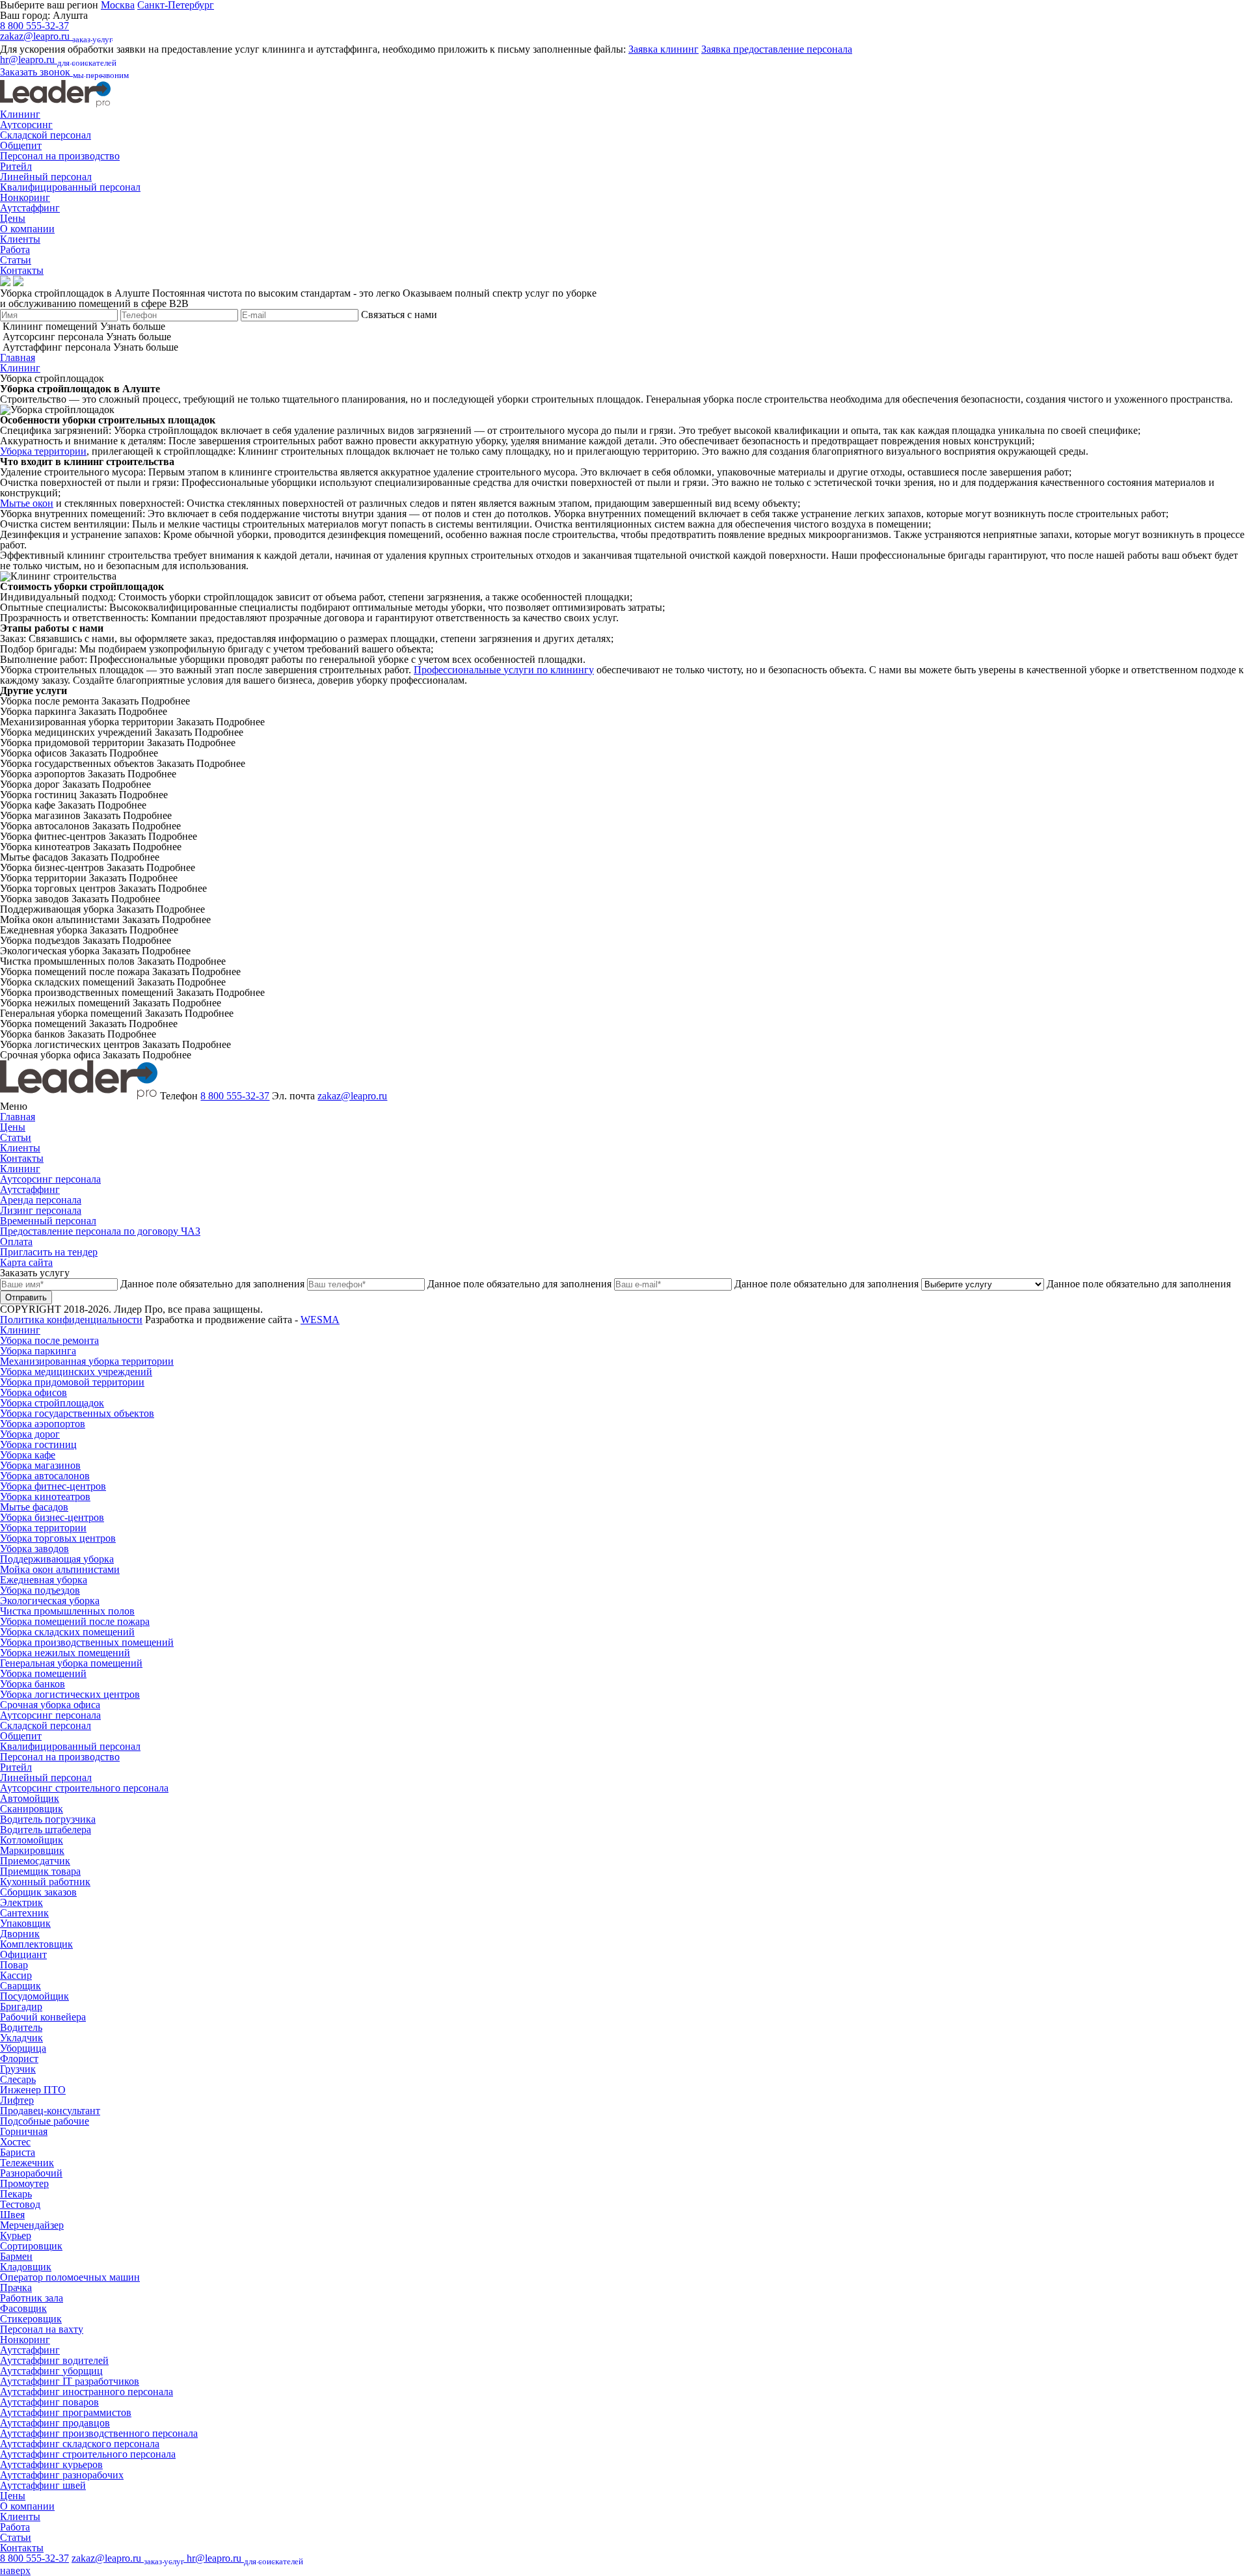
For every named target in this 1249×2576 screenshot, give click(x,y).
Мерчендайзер (32, 2225)
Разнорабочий (31, 2173)
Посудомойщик (34, 1996)
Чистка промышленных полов (67, 1611)
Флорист (19, 2059)
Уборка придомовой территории (72, 1382)
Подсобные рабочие (45, 2121)
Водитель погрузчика (48, 1819)
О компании (27, 229)
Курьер (16, 2235)
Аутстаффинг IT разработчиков (70, 2381)
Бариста (18, 2152)
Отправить (26, 1297)
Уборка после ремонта (49, 1340)
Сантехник (24, 1913)
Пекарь (16, 2194)
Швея (12, 2215)
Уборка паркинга (38, 1351)
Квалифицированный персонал (70, 187)
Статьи (16, 260)
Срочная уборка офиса (50, 1705)
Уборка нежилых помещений (65, 1653)
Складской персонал (46, 135)
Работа (15, 249)
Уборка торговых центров (58, 1538)
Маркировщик (32, 1850)
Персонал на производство (60, 156)
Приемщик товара (40, 1871)
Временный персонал (48, 1221)
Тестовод (20, 2204)
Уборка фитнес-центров (53, 1486)
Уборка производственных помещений (87, 1642)
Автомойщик (30, 1798)
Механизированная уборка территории (87, 1361)
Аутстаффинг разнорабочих (62, 2475)
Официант (23, 1954)
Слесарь (18, 2079)
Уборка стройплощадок (52, 1403)
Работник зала (32, 2298)
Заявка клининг (664, 49)
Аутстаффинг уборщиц (51, 2371)
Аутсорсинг (26, 125)
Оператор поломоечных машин (70, 2277)
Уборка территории (43, 451)
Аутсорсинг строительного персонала (84, 1788)
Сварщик (20, 1986)
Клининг (20, 114)
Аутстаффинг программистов (66, 2412)
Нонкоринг (25, 197)
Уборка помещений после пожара (75, 1621)
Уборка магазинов (40, 1465)
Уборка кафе (28, 1455)
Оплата (16, 1241)
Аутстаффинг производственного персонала (99, 2433)
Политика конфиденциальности (71, 1320)
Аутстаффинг (30, 208)
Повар (14, 1965)
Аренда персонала (41, 1200)
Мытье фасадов (34, 1507)
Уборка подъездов (40, 1590)
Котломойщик (32, 1840)
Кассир (16, 1975)
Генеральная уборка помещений (71, 1663)
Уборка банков (33, 1684)
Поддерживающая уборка (57, 1559)
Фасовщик (23, 2308)
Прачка (16, 2288)
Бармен (16, 2256)
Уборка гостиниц (38, 1444)
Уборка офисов (34, 1392)
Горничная (24, 2131)
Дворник (20, 1934)
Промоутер (24, 2183)
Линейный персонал (46, 177)
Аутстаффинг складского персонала (80, 2444)
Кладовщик (26, 2267)
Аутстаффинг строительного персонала (88, 2454)
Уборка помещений (43, 1673)
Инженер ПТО (33, 2090)
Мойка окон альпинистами (60, 1569)
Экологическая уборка (50, 1601)
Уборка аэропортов (43, 1424)
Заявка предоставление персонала (777, 49)
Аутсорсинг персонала (50, 1179)
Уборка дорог (30, 1434)
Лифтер (17, 2100)
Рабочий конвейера (43, 2017)
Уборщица (23, 2048)
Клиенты (20, 239)
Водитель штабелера (46, 1830)
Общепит (21, 145)
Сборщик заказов (38, 1892)
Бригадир (21, 2006)
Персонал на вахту (42, 2329)
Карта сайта (26, 1262)
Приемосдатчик (35, 1861)
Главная (18, 357)
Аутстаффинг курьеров (51, 2464)
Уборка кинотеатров (45, 1496)
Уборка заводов (34, 1549)
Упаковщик (25, 1923)
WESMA (320, 1320)
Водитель (21, 2027)
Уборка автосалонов (45, 1476)
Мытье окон (27, 503)
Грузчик (18, 2069)
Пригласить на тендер (49, 1252)
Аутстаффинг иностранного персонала (87, 2392)
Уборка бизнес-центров (52, 1517)
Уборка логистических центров (70, 1694)
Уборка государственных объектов (77, 1413)
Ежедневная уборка (44, 1580)
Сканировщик (32, 1809)
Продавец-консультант (50, 2111)
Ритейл (16, 166)
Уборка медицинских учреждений (76, 1372)
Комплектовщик (36, 1944)
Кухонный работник (45, 1882)
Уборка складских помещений (67, 1632)
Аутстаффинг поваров (49, 2402)
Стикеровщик (31, 2319)
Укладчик (21, 2038)
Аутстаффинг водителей (54, 2360)
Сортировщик (31, 2246)
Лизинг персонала (41, 1210)
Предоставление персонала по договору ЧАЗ (100, 1231)
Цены (13, 218)
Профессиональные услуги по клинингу (504, 670)
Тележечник (27, 2163)
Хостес (15, 2142)
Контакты (22, 270)
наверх (15, 2570)
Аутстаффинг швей (43, 2485)
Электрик (21, 1902)
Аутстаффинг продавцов (55, 2423)
